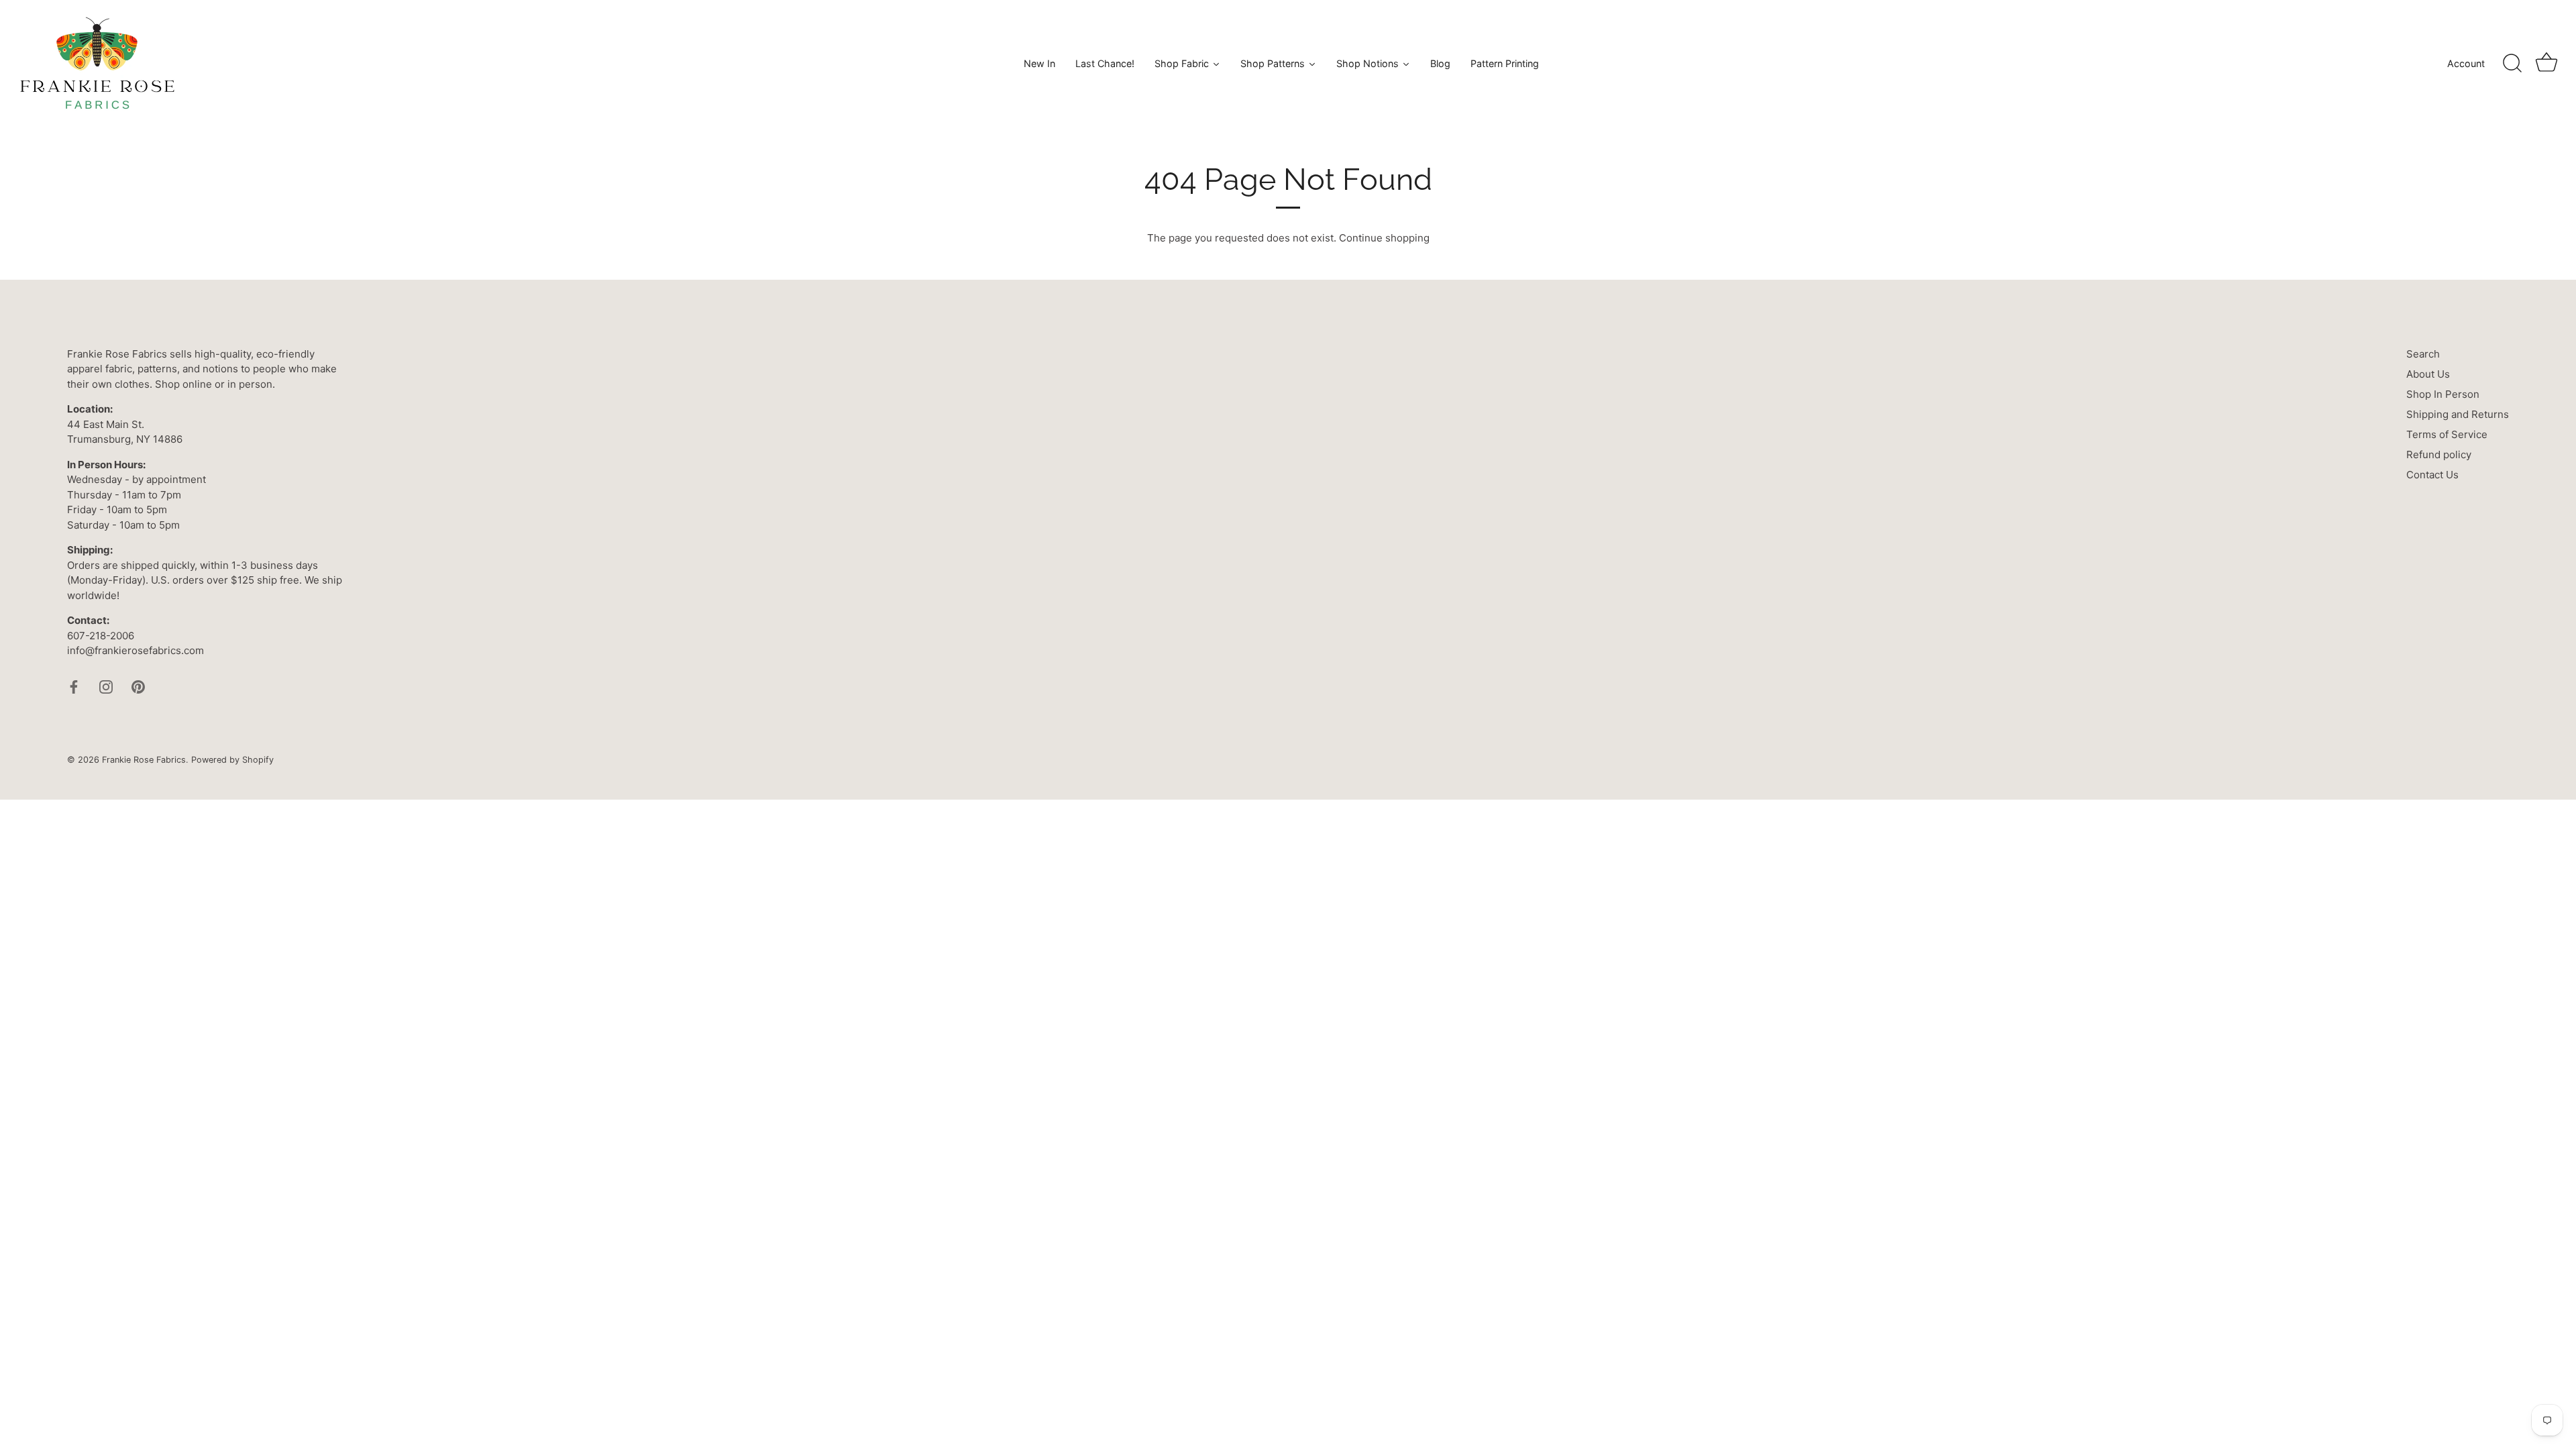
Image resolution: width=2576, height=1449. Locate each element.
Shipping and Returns (2458, 414)
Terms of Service (2447, 434)
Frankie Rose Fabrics (144, 760)
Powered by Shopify (232, 760)
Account (2466, 63)
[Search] (2512, 64)
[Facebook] (74, 686)
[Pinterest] (138, 686)
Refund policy (2439, 454)
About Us (2428, 374)
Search (2423, 354)
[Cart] (2546, 64)
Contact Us (2432, 475)
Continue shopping (1384, 238)
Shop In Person (2443, 394)
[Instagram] (106, 686)
